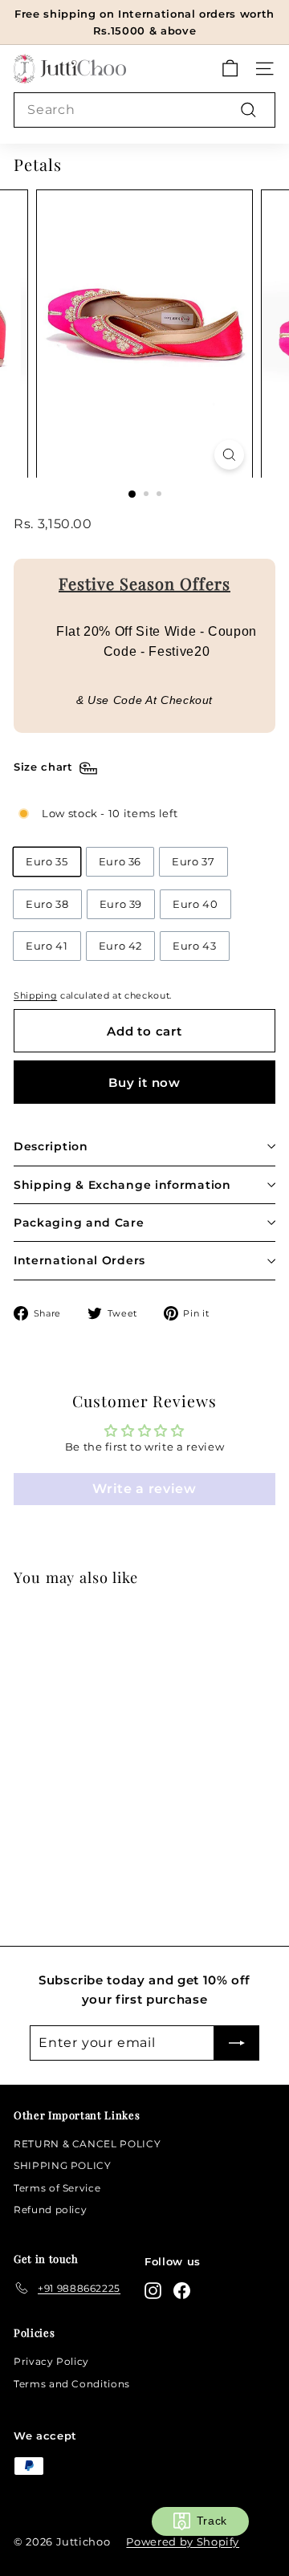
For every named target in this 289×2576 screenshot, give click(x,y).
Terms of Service (57, 2188)
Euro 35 (47, 861)
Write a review (144, 1489)
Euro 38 (47, 904)
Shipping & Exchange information (122, 1185)
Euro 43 (195, 946)
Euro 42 (121, 946)
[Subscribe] (237, 2043)
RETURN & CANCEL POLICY (87, 2144)
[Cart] (230, 69)
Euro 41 (47, 946)
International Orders (79, 1260)
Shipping (35, 995)
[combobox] (144, 110)
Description (51, 1146)
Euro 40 (195, 904)
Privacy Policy (51, 2361)
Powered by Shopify (183, 2541)
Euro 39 (121, 904)
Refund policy (50, 2210)
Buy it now (144, 1082)
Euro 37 (193, 861)
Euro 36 (120, 861)
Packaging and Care (79, 1223)
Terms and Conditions (72, 2384)
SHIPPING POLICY (63, 2165)
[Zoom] (229, 455)
